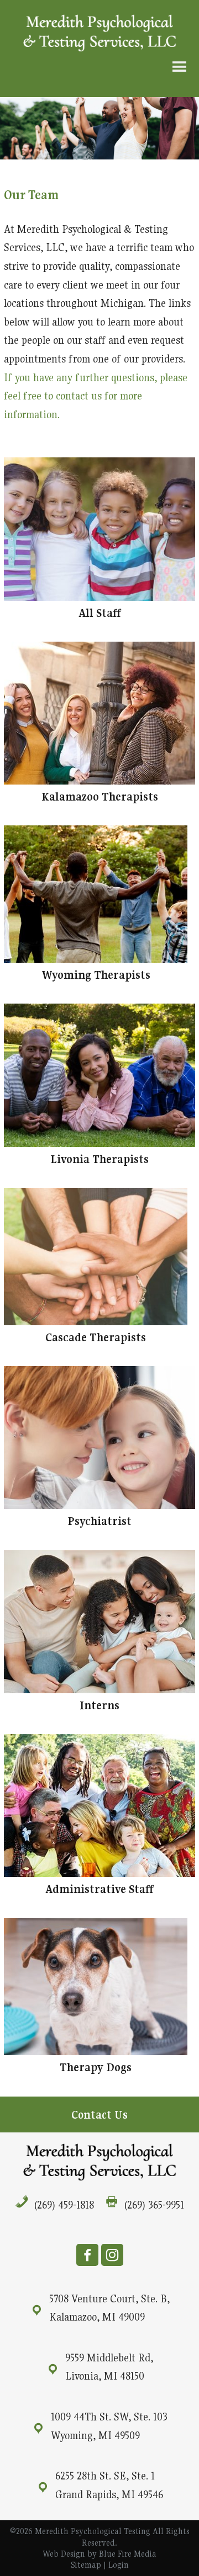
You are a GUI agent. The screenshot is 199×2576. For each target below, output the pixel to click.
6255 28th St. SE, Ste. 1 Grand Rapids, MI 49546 (109, 2485)
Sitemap (86, 2565)
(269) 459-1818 (64, 2205)
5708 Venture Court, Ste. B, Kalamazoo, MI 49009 (109, 2308)
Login (119, 2565)
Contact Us (99, 2115)
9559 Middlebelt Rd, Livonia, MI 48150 (109, 2367)
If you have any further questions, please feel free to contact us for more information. (96, 396)
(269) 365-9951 (154, 2205)
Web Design (64, 2554)
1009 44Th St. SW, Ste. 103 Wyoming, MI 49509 (109, 2426)
